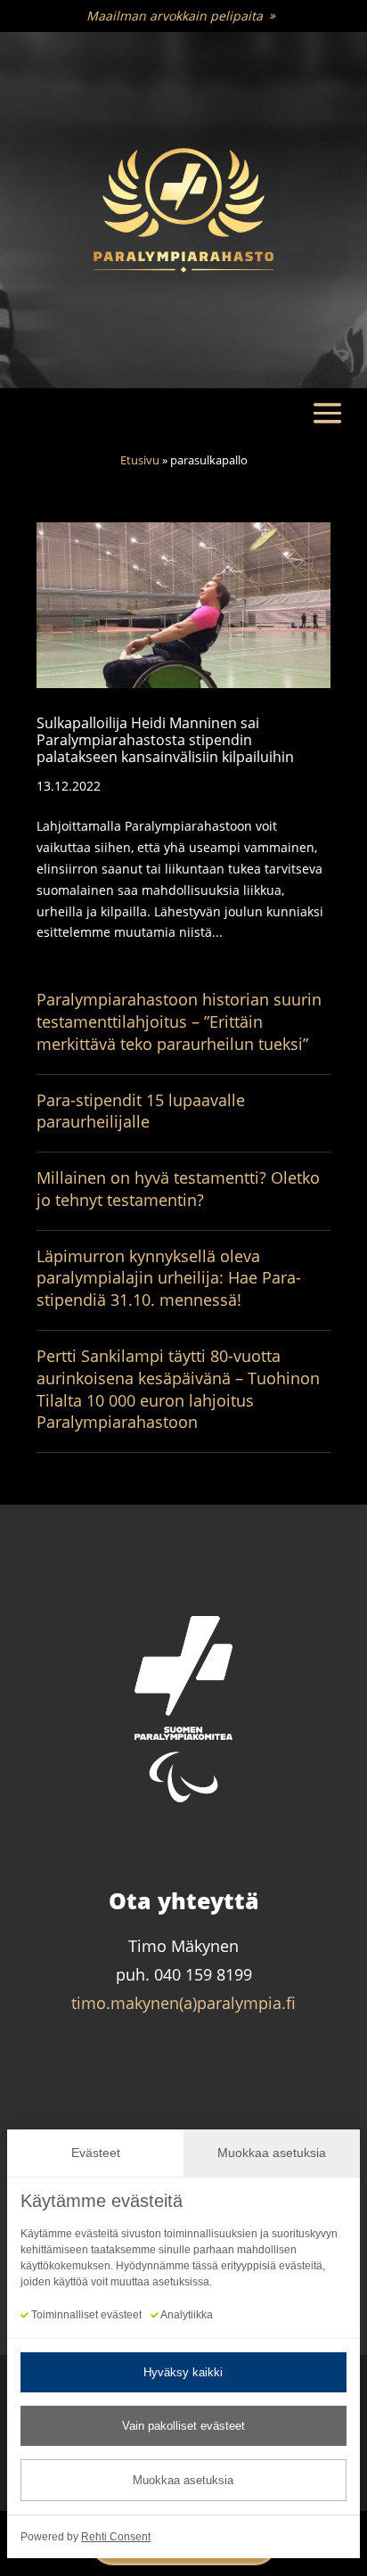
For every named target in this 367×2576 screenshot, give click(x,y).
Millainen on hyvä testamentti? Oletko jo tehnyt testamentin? (178, 1189)
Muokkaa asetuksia (183, 2480)
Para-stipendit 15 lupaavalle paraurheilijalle (141, 1111)
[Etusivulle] (183, 211)
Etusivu (140, 460)
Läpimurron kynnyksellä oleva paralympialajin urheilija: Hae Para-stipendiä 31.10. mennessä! (169, 1278)
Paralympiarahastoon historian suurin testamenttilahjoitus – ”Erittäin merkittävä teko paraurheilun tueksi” (179, 1021)
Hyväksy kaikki (183, 2372)
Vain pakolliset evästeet (183, 2426)
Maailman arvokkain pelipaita (175, 16)
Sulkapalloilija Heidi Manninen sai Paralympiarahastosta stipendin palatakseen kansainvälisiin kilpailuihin (165, 740)
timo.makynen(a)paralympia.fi (183, 2003)
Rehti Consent (116, 2537)
